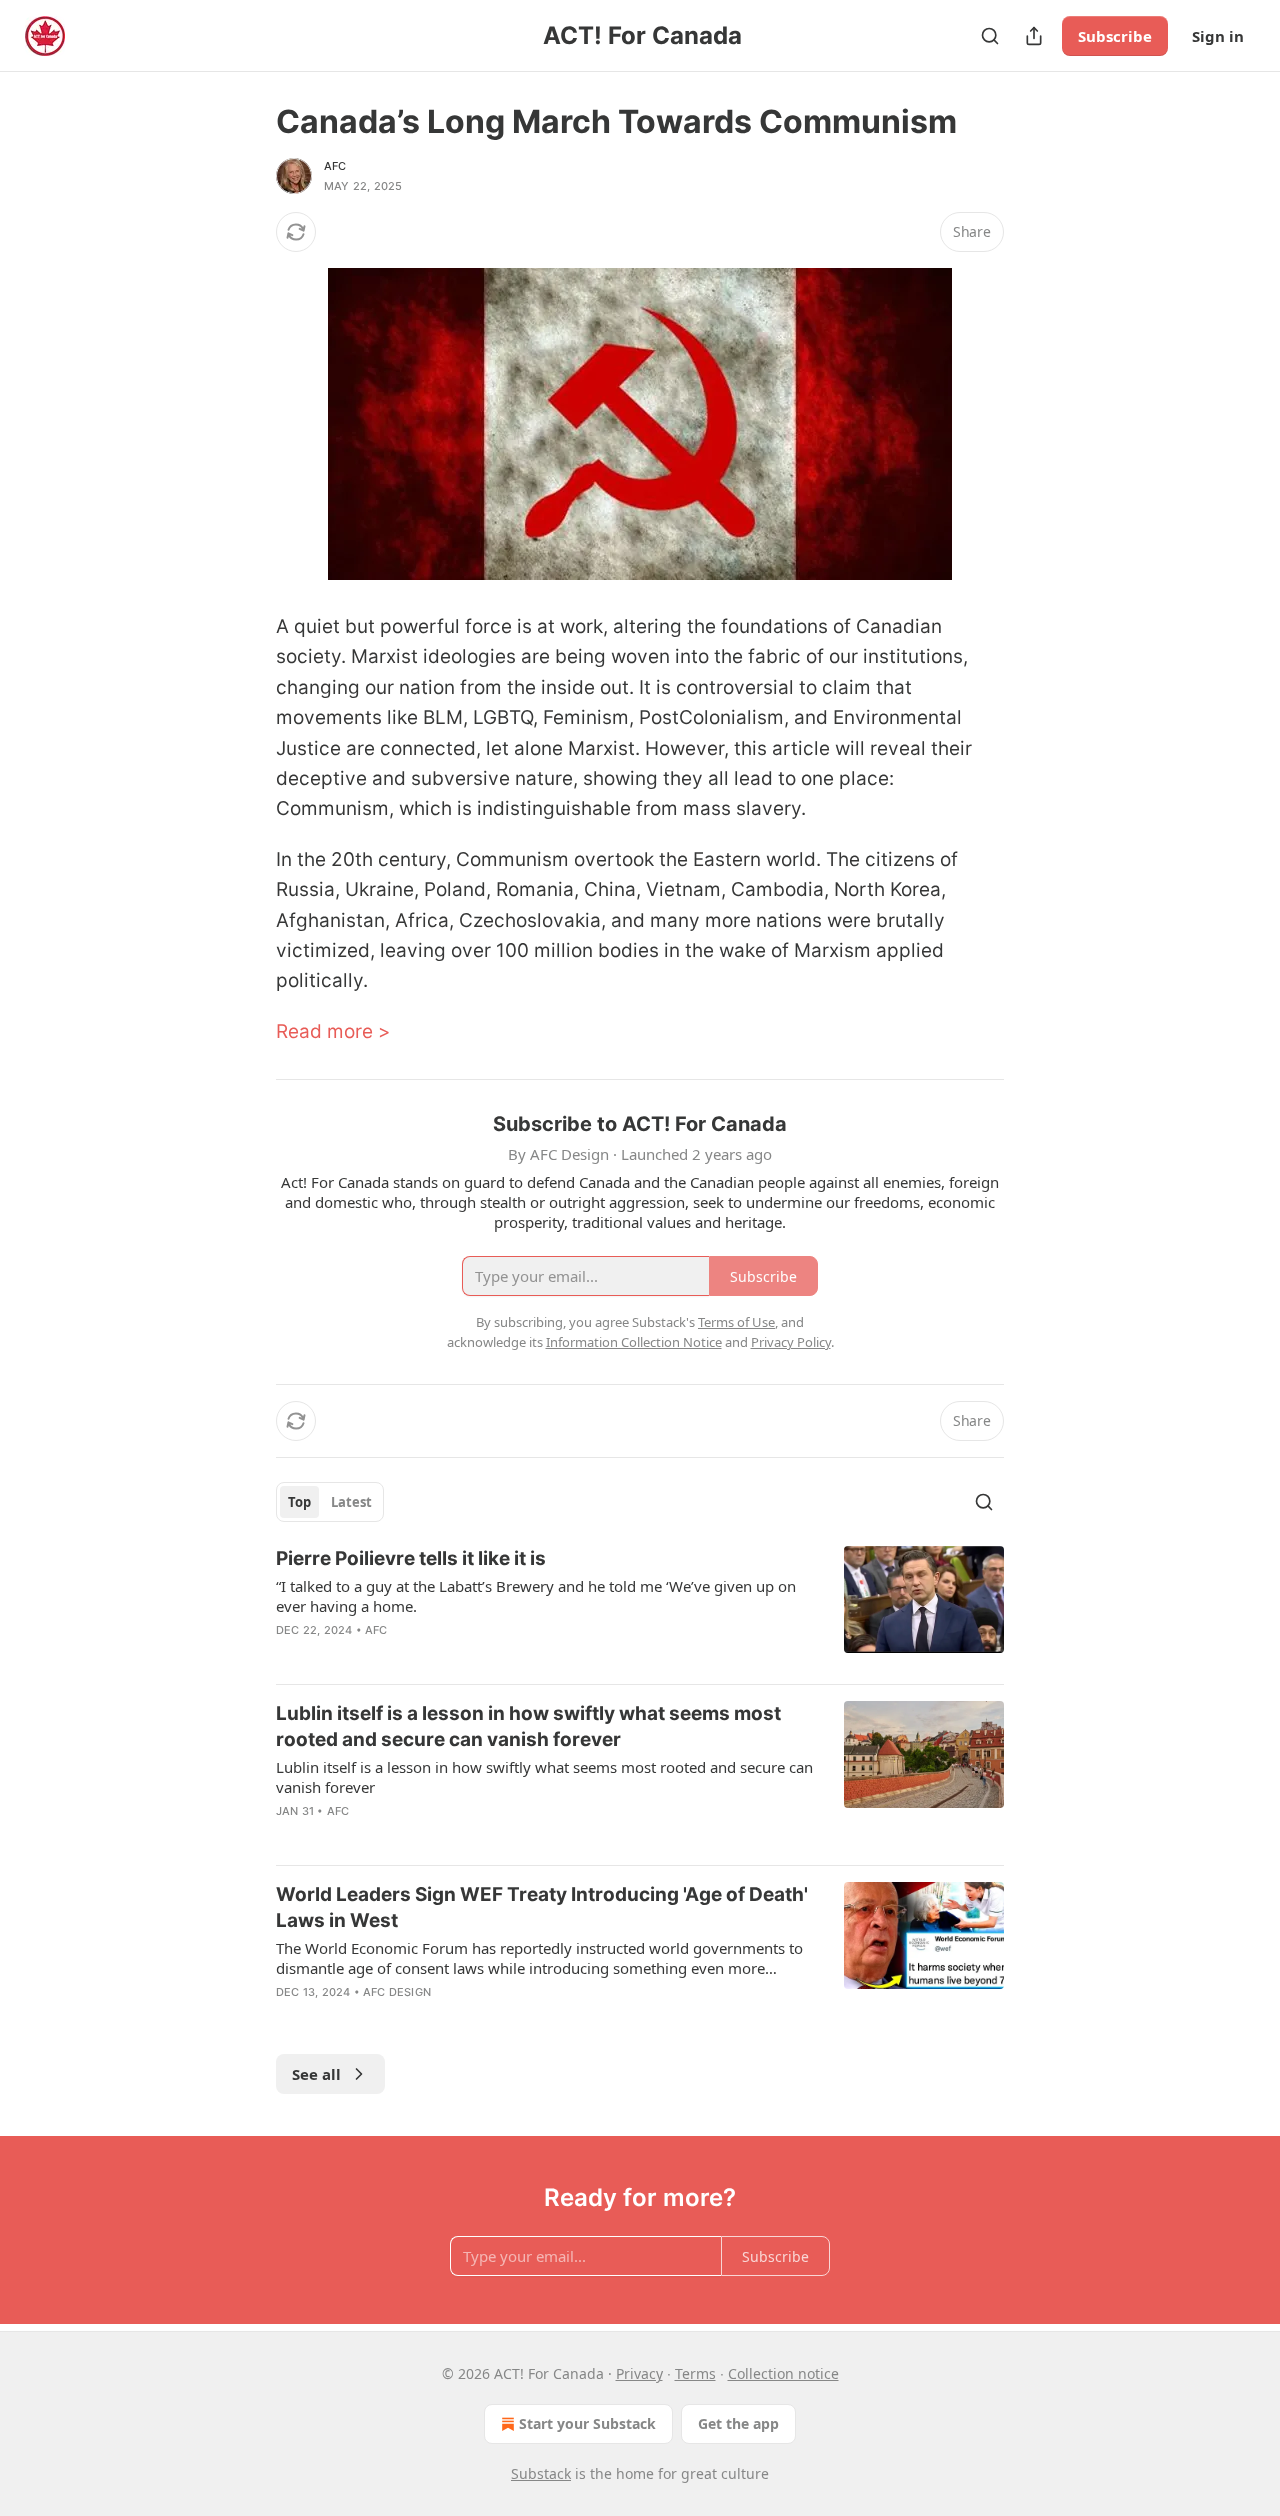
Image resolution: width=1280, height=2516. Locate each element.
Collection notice (783, 2373)
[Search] (990, 36)
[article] (640, 1607)
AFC (335, 166)
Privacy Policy (791, 1342)
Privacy (639, 2373)
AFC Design (397, 1992)
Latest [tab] (351, 1502)
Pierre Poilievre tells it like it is (411, 1558)
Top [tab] (299, 1502)
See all (316, 2074)
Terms (695, 2373)
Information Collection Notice (634, 1342)
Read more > (333, 1031)
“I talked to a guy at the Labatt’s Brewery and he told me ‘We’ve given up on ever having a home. (536, 1596)
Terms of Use (736, 1322)
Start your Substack (587, 2423)
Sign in (1218, 36)
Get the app (738, 2423)
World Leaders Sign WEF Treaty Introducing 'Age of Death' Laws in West (542, 1907)
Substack (541, 2473)
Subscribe (1115, 36)
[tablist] (330, 1502)
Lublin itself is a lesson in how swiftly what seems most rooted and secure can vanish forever (528, 1726)
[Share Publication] (1034, 36)
